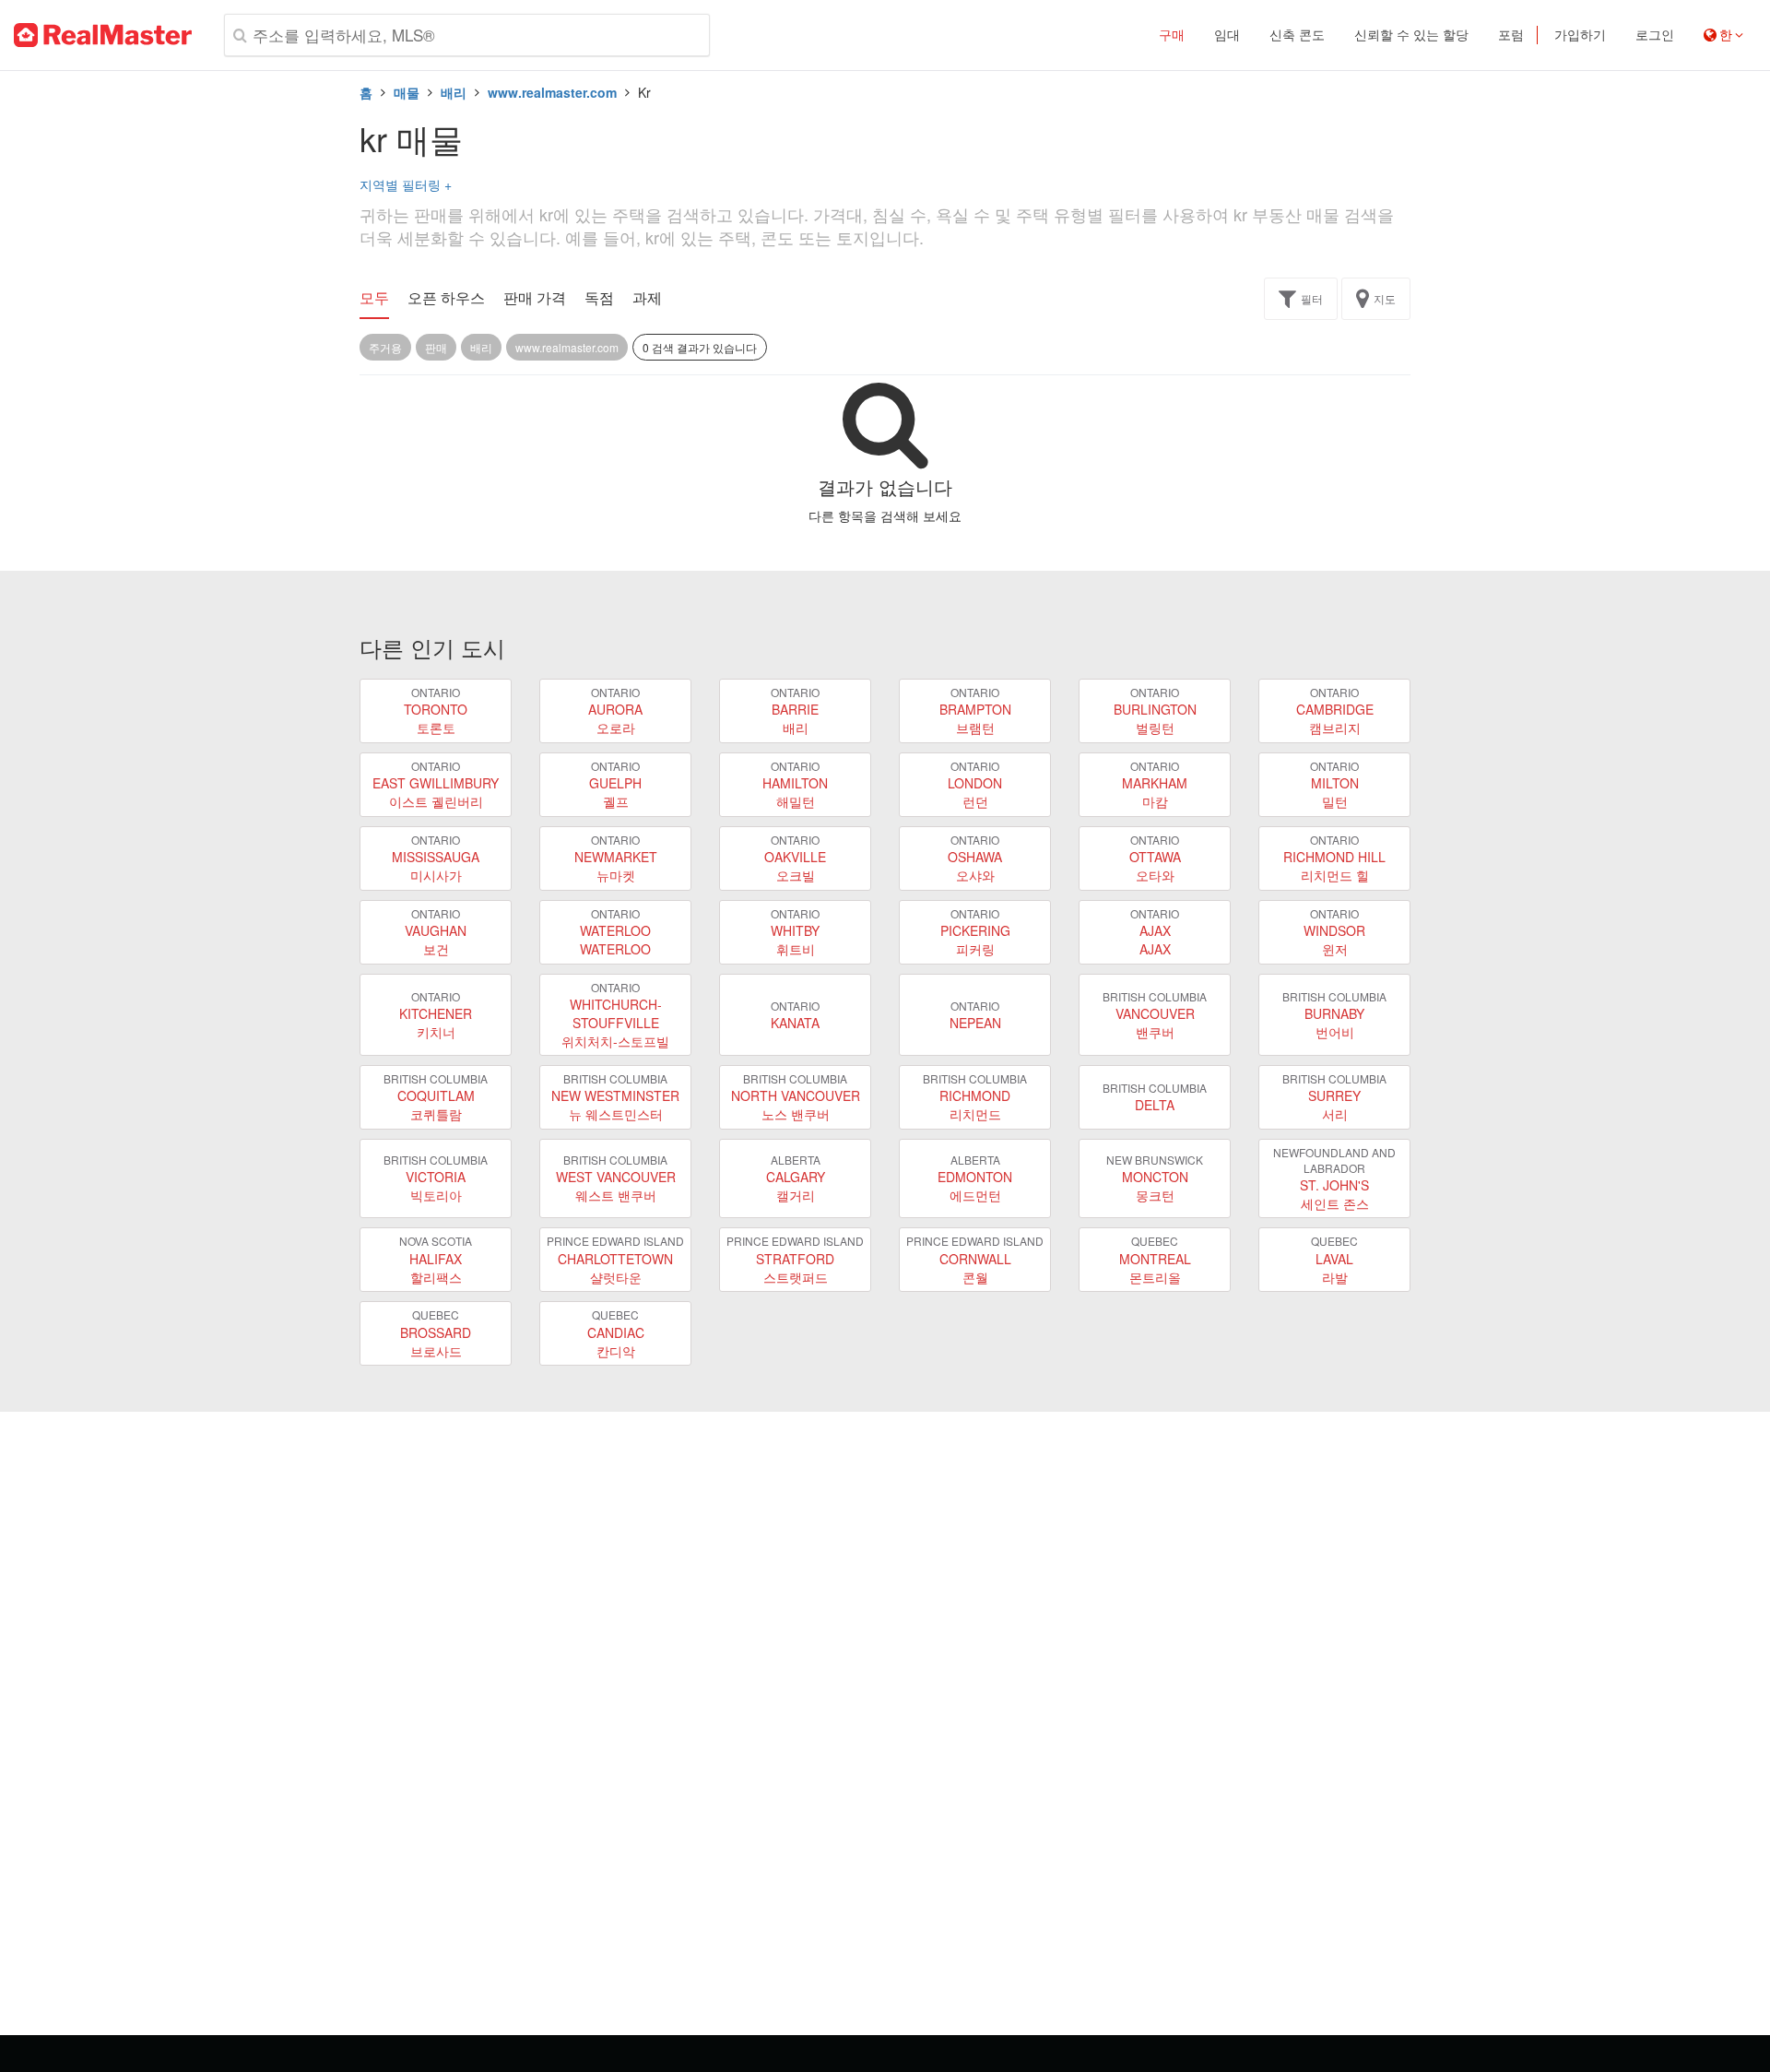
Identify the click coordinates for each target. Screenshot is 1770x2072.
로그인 (1655, 35)
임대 (1227, 35)
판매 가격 (535, 298)
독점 (599, 298)
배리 (454, 92)
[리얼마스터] (103, 35)
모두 (374, 298)
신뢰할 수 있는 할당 (1411, 35)
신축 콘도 (1297, 35)
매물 (407, 92)
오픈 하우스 (446, 298)
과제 (647, 298)
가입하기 (1580, 35)
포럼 (1511, 35)
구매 (1172, 35)
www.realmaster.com (552, 92)
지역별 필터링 (406, 184)
